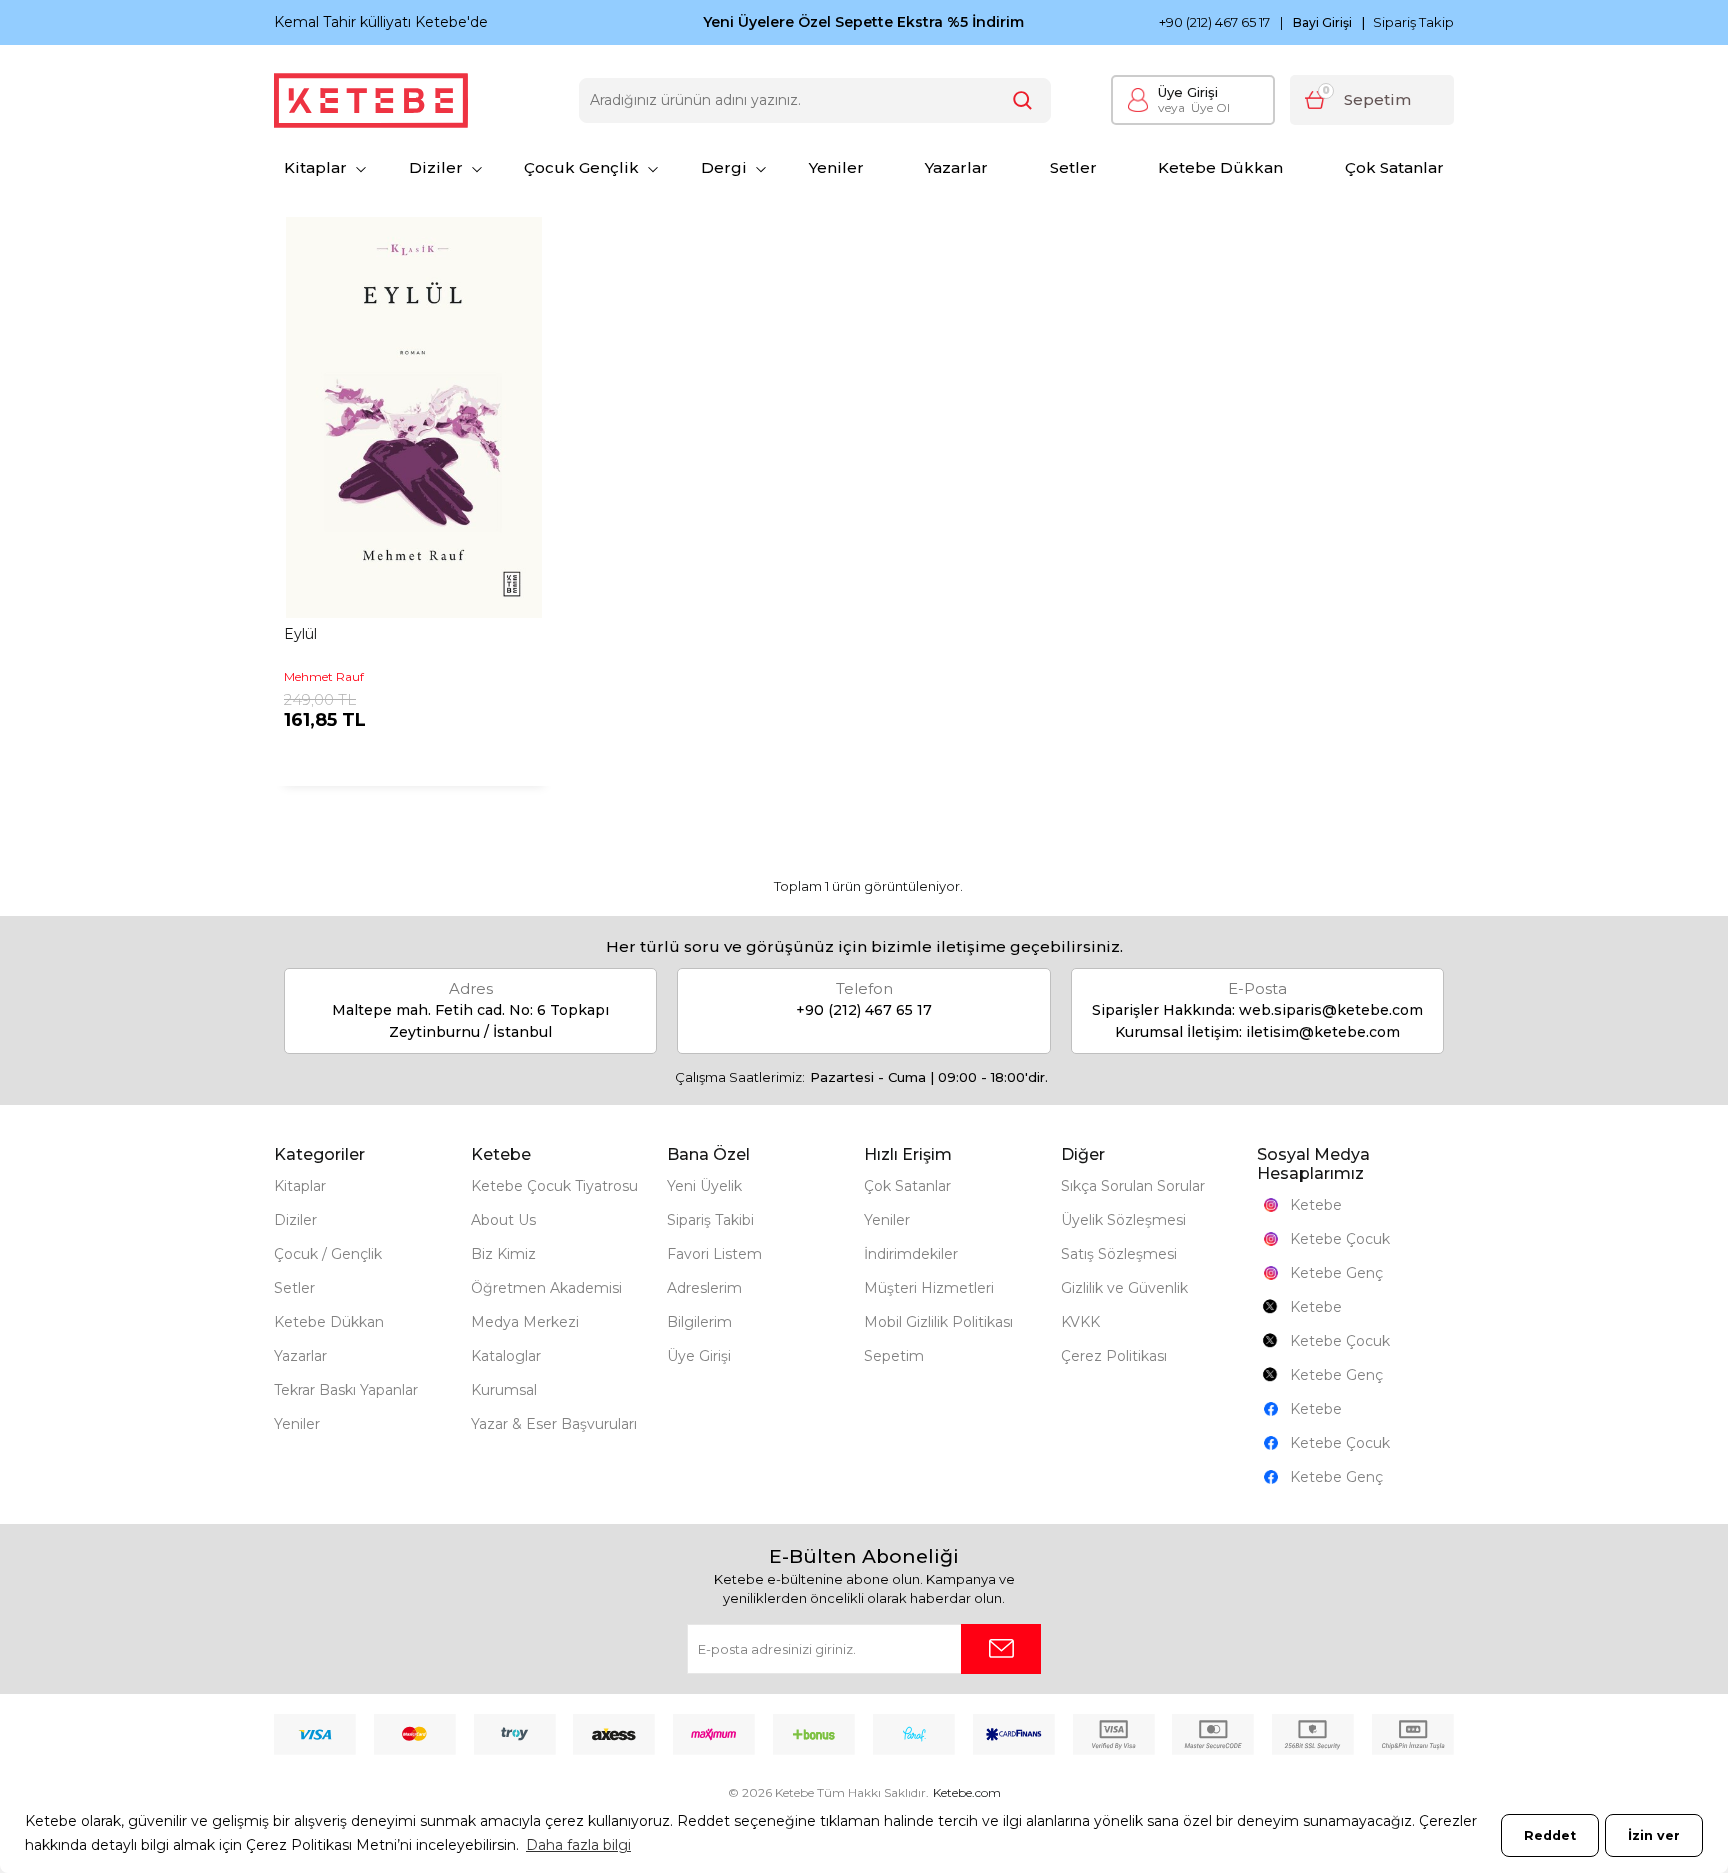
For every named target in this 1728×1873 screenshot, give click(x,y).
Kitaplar (315, 167)
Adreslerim (704, 1288)
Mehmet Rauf (324, 676)
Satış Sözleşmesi (1119, 1254)
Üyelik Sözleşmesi (1123, 1220)
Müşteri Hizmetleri (929, 1288)
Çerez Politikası (1114, 1356)
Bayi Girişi (1322, 23)
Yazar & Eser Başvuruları (554, 1424)
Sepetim (894, 1356)
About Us (503, 1220)
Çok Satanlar (1394, 167)
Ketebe (1316, 1205)
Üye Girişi (1188, 92)
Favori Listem (714, 1254)
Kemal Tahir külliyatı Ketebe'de (381, 22)
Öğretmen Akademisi (546, 1288)
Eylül (300, 634)
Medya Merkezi (525, 1322)
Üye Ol (1194, 107)
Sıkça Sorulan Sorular (1133, 1186)
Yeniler (836, 167)
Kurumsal (504, 1390)
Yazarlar (956, 167)
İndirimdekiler (911, 1254)
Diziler (436, 167)
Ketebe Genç (1336, 1273)
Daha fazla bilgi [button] (578, 1845)
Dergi (724, 167)
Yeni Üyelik (704, 1186)
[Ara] (1023, 100)
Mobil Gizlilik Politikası (938, 1322)
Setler (1073, 167)
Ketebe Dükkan (1220, 167)
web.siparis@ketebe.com (1331, 1010)
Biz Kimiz (503, 1254)
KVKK (1080, 1322)
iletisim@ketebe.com (1323, 1032)
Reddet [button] (1550, 1835)
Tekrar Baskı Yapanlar (346, 1390)
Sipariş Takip (1413, 22)
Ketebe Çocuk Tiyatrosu (554, 1186)
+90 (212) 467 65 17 (1214, 22)
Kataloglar (506, 1356)
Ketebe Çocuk (1340, 1239)
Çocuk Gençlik (581, 167)
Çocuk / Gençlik (328, 1254)
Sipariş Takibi (710, 1220)
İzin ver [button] (1654, 1835)
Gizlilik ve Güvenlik (1124, 1288)
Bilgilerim (699, 1322)
